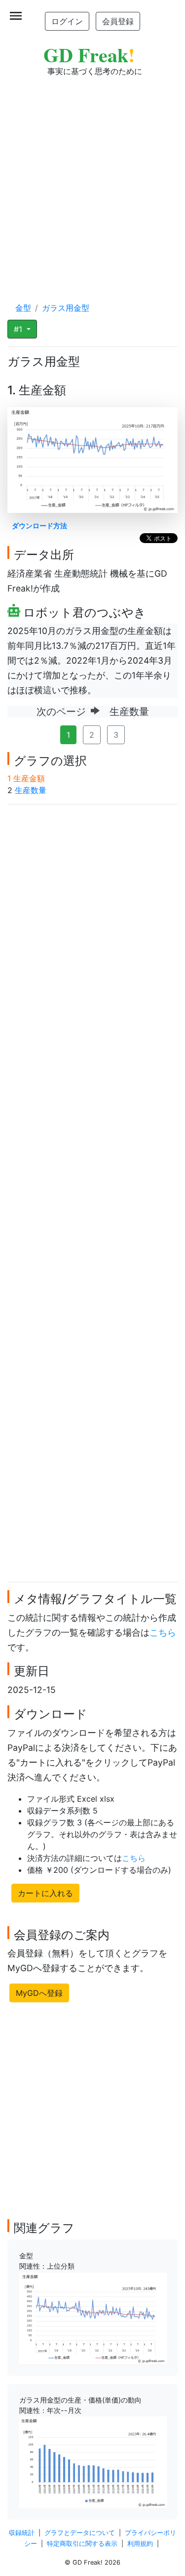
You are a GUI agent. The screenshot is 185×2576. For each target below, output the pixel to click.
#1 (19, 329)
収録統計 (22, 2533)
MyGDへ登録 (39, 1993)
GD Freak (89, 55)
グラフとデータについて (80, 2533)
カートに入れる (45, 1893)
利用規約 (140, 2544)
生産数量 (31, 790)
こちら (163, 1632)
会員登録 (118, 21)
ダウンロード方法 (39, 526)
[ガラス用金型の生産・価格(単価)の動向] (93, 2461)
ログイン (67, 21)
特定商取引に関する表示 (82, 2544)
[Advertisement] (92, 180)
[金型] (93, 2318)
